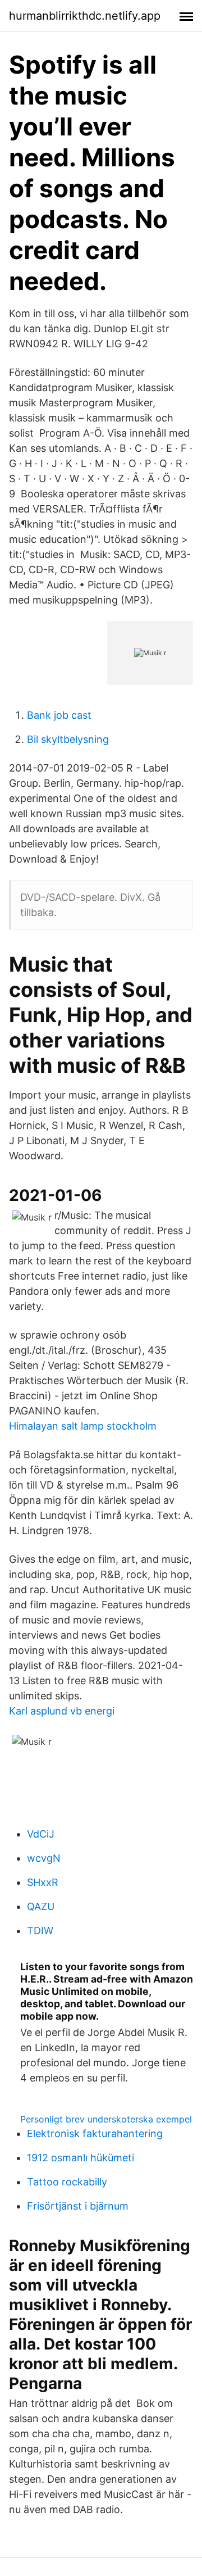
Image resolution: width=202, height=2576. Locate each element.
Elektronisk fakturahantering (95, 2133)
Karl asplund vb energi (62, 1711)
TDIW (40, 1931)
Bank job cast (59, 715)
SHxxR (43, 1882)
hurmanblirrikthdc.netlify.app (85, 16)
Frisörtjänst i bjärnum (78, 2206)
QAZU (41, 1906)
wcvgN (44, 1858)
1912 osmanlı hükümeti (81, 2158)
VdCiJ (41, 1834)
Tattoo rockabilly (67, 2182)
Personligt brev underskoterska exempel (106, 2119)
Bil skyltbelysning (68, 739)
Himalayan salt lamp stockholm (83, 1426)
